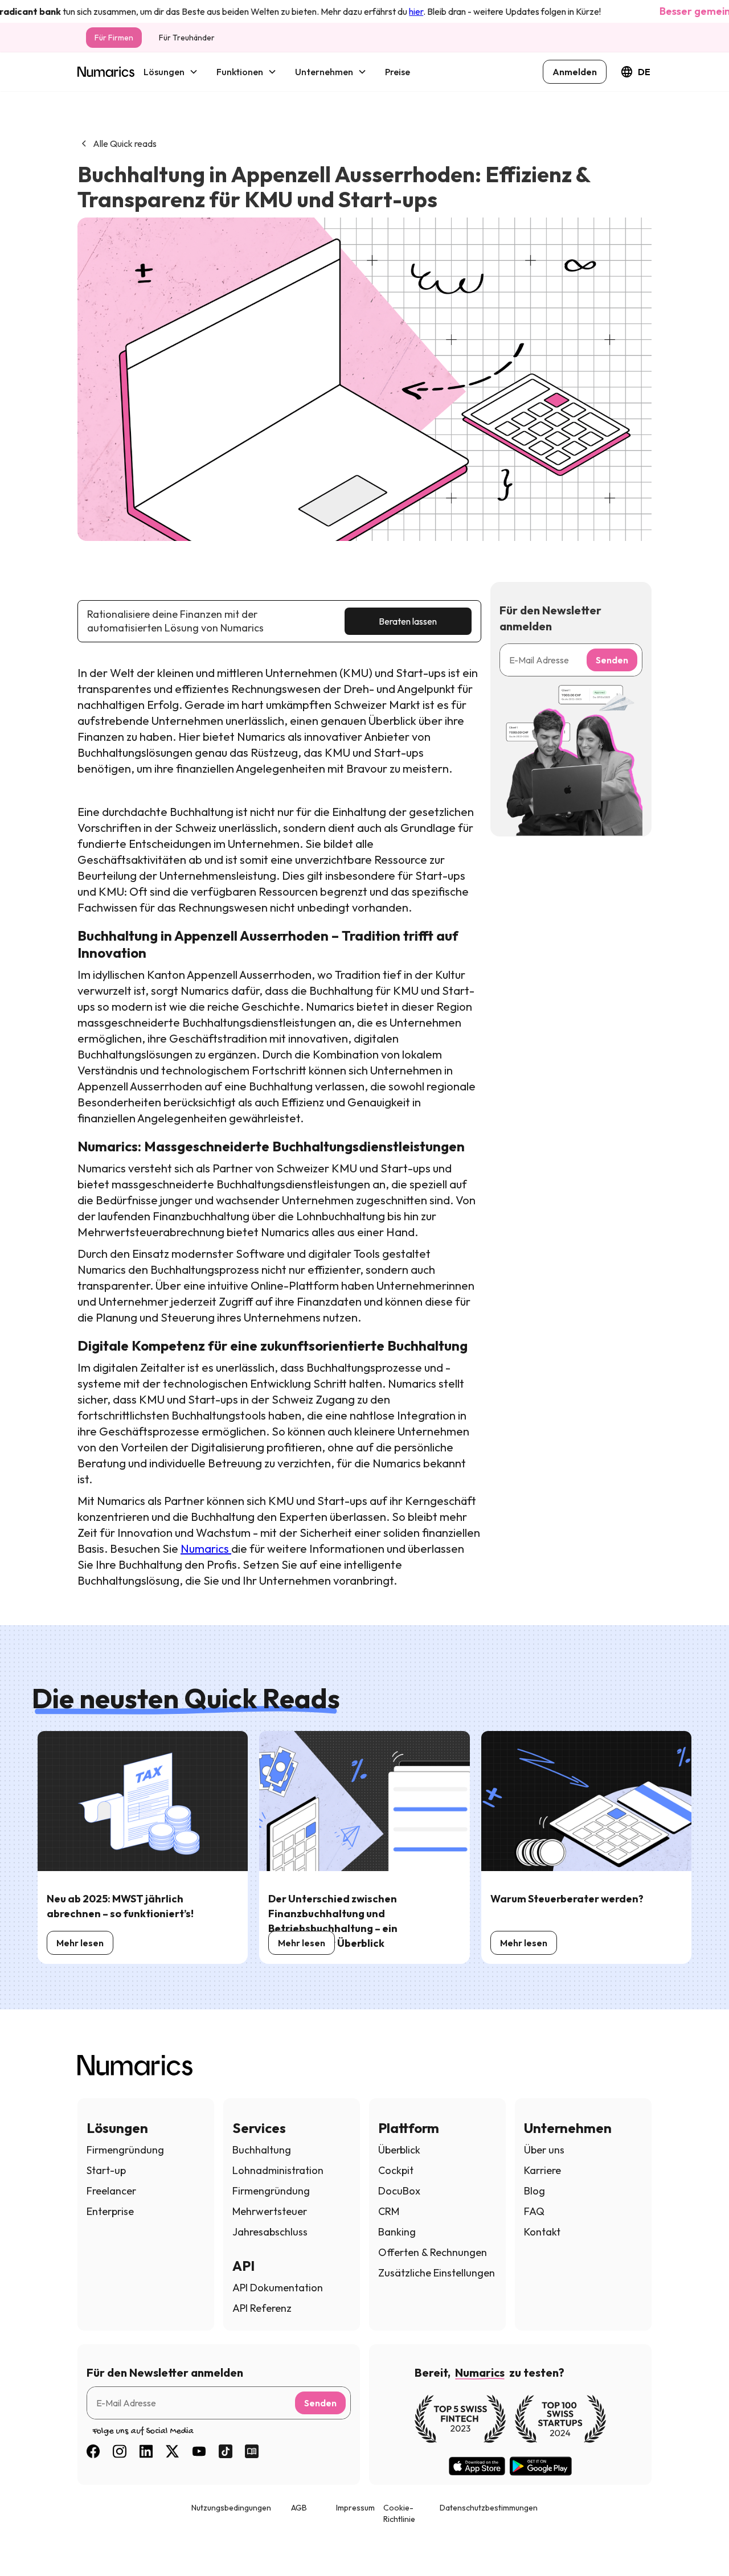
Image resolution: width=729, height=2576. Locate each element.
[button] (171, 72)
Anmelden (575, 72)
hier (381, 11)
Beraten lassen (408, 621)
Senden (612, 660)
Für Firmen (114, 38)
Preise (398, 72)
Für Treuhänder (187, 38)
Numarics (206, 1549)
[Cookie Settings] (30, 2546)
